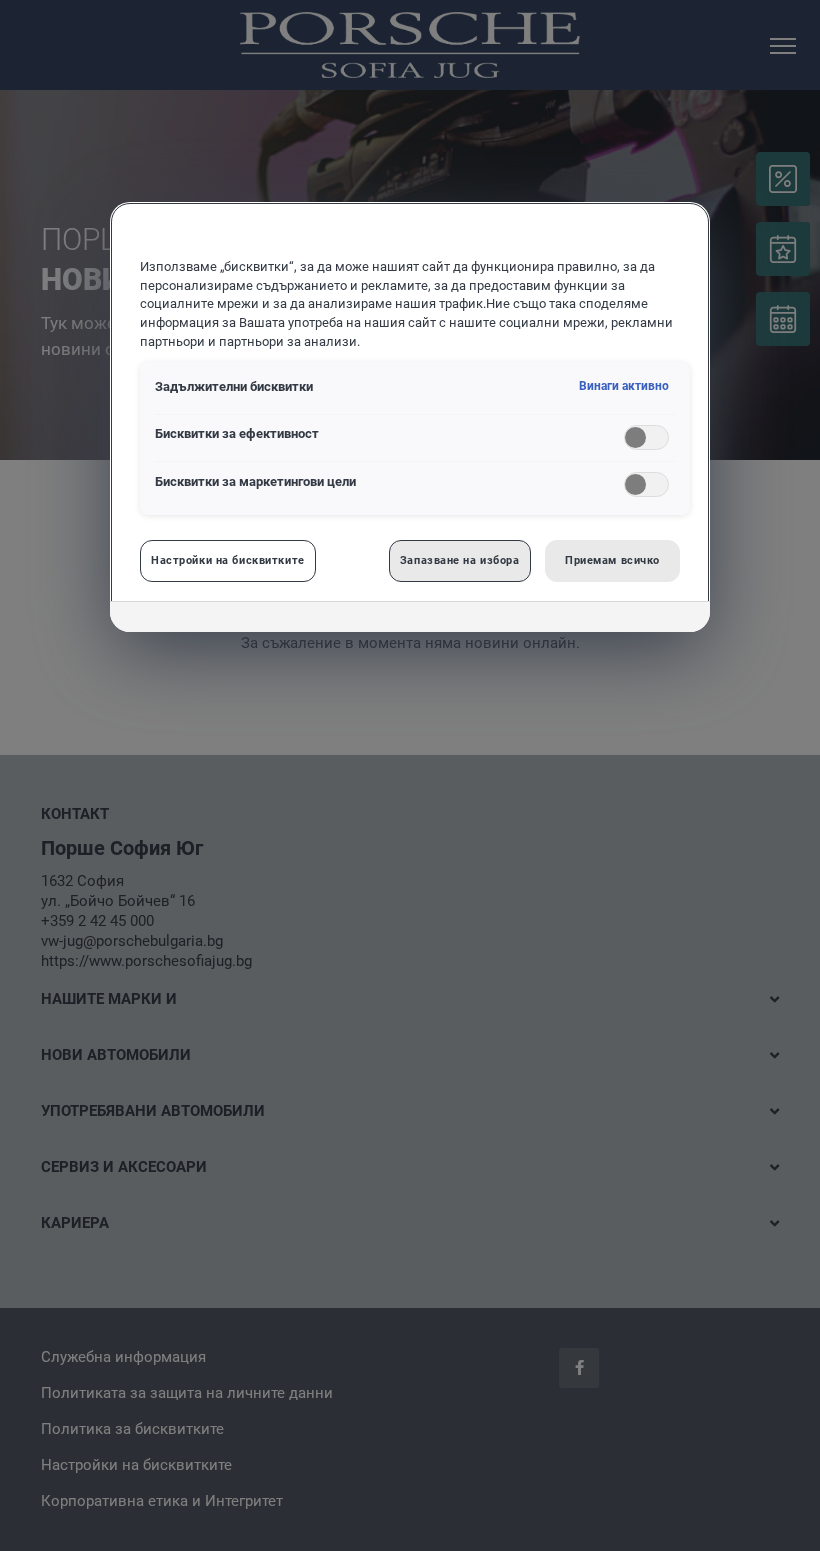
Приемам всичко (612, 560)
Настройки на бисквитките (228, 560)
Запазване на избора (460, 560)
